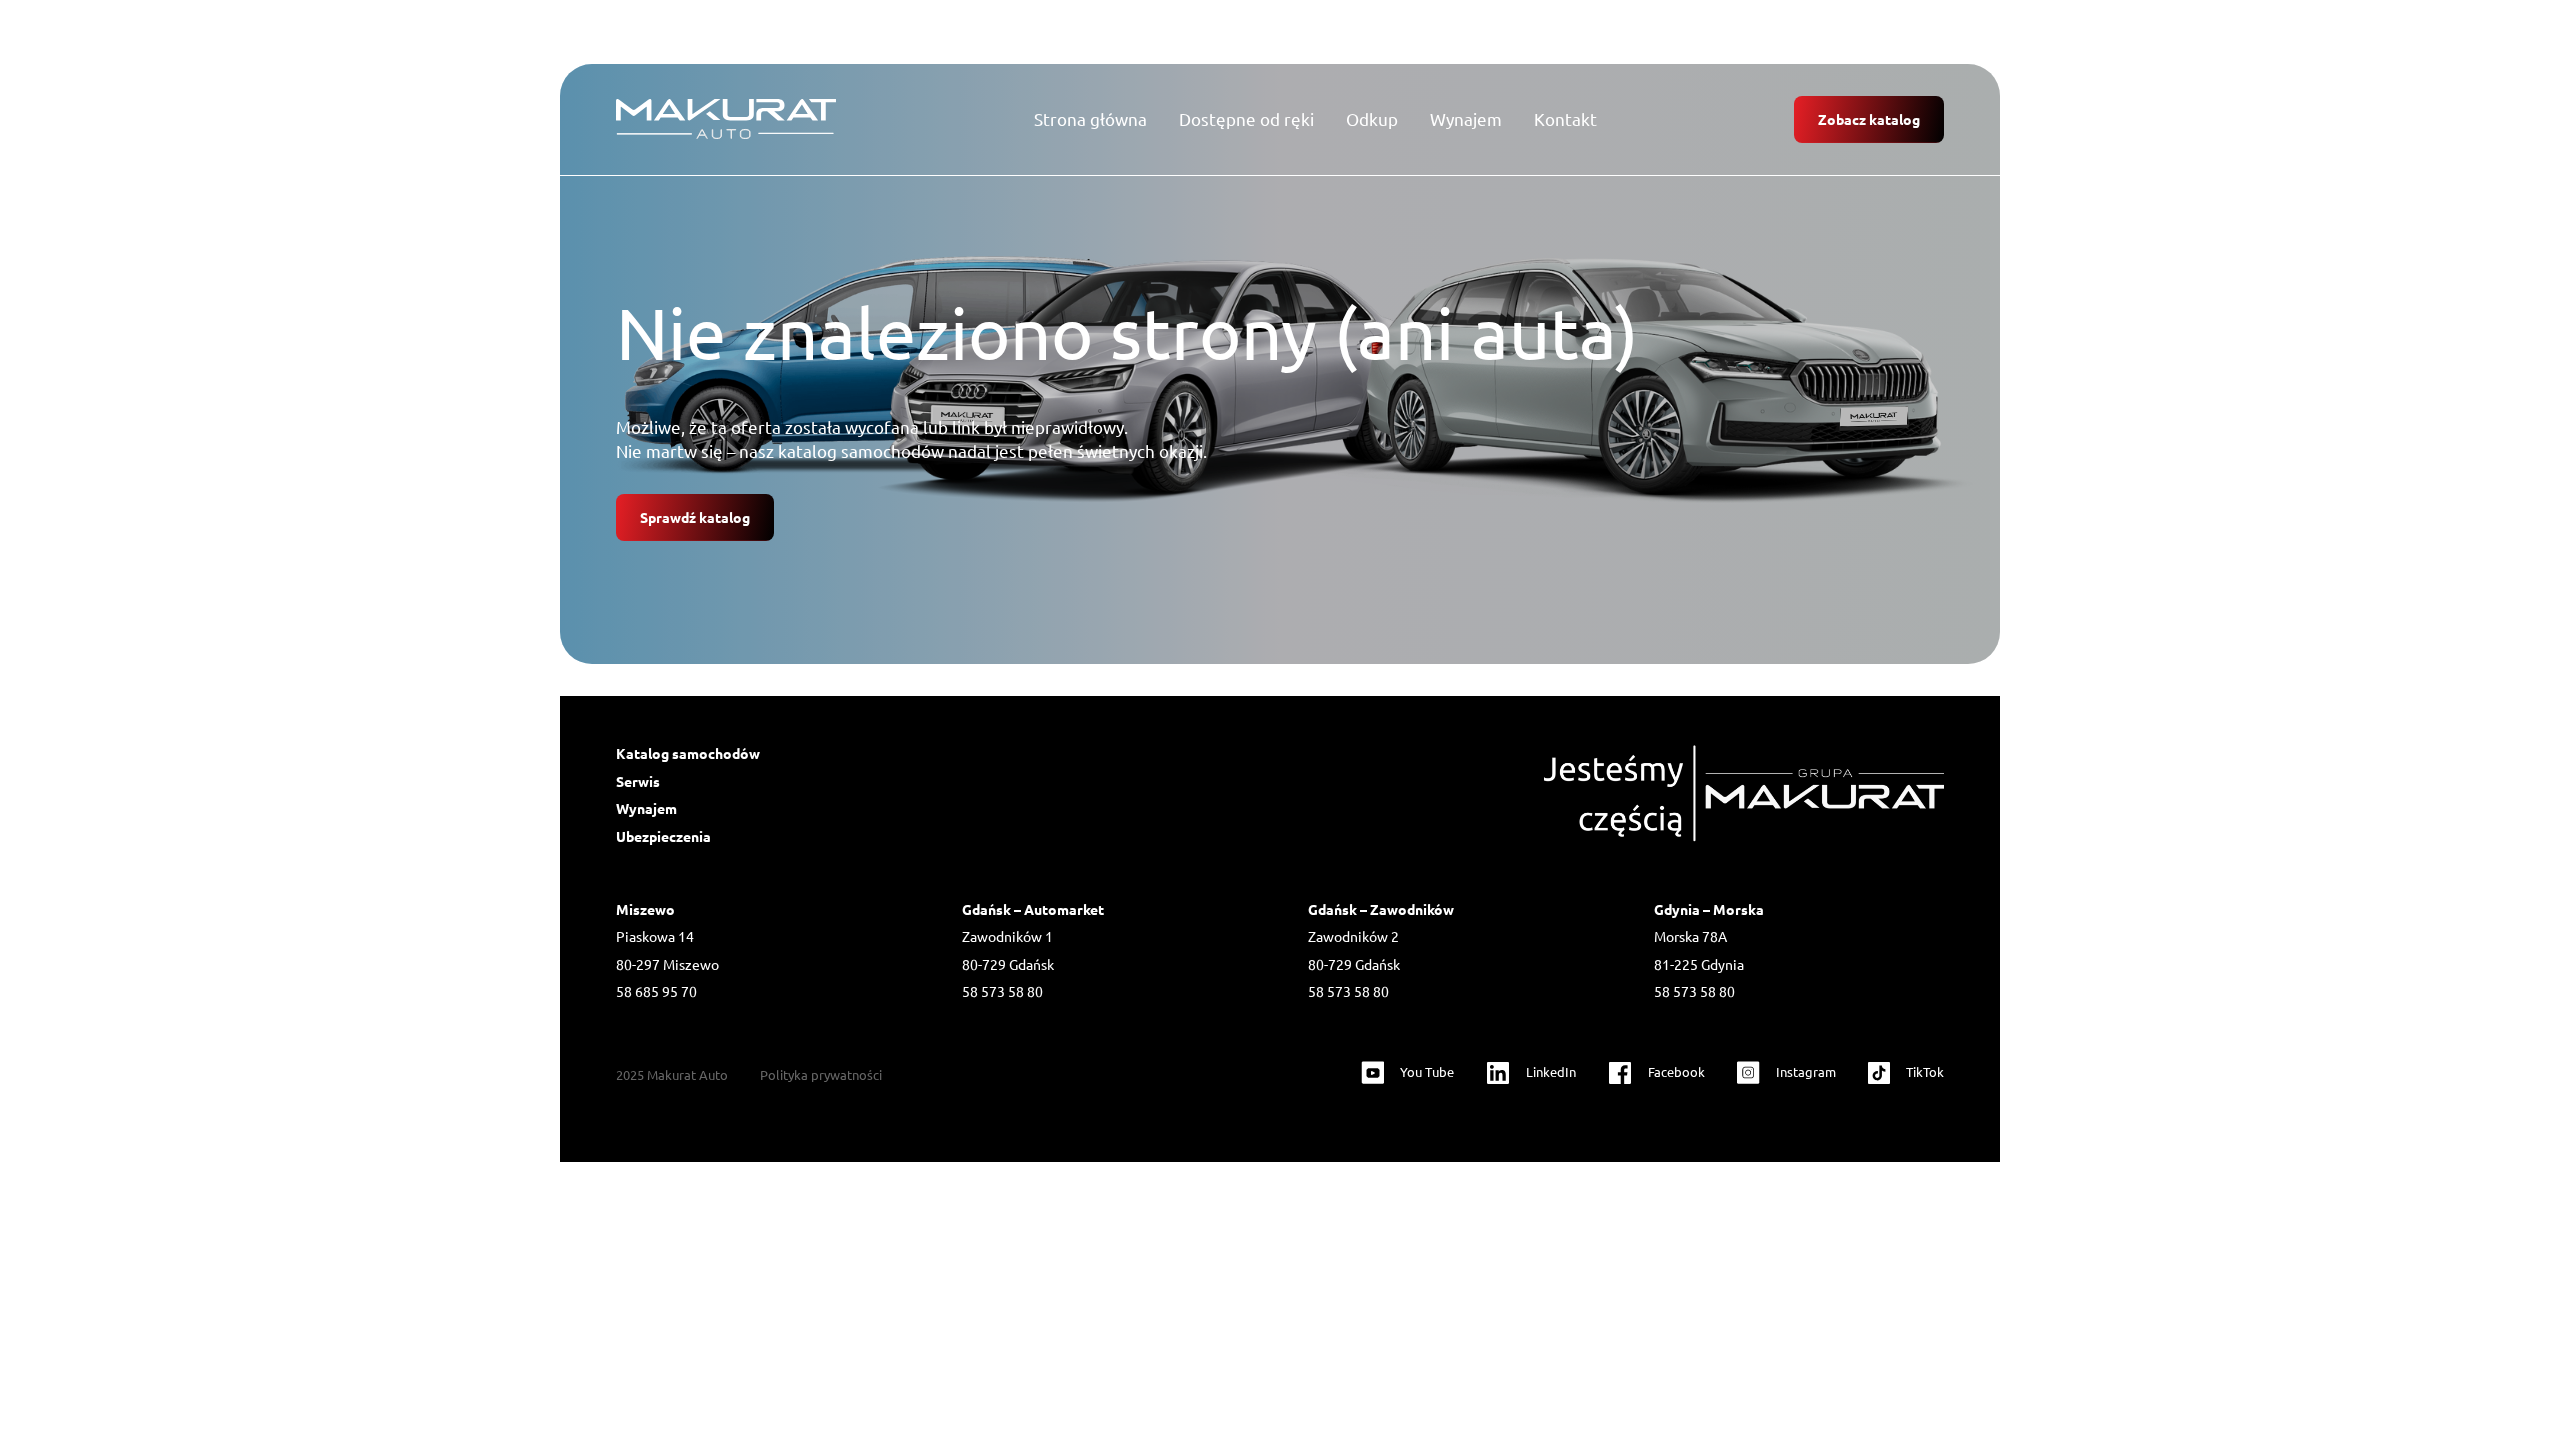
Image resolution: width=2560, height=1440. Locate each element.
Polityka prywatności (821, 1074)
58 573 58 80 (1002, 991)
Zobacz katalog (1869, 119)
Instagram (1806, 1071)
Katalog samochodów (688, 753)
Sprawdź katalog (695, 517)
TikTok (1925, 1071)
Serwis (638, 781)
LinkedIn (1551, 1071)
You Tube (1427, 1071)
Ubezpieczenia (663, 836)
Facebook (1676, 1071)
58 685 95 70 (656, 991)
